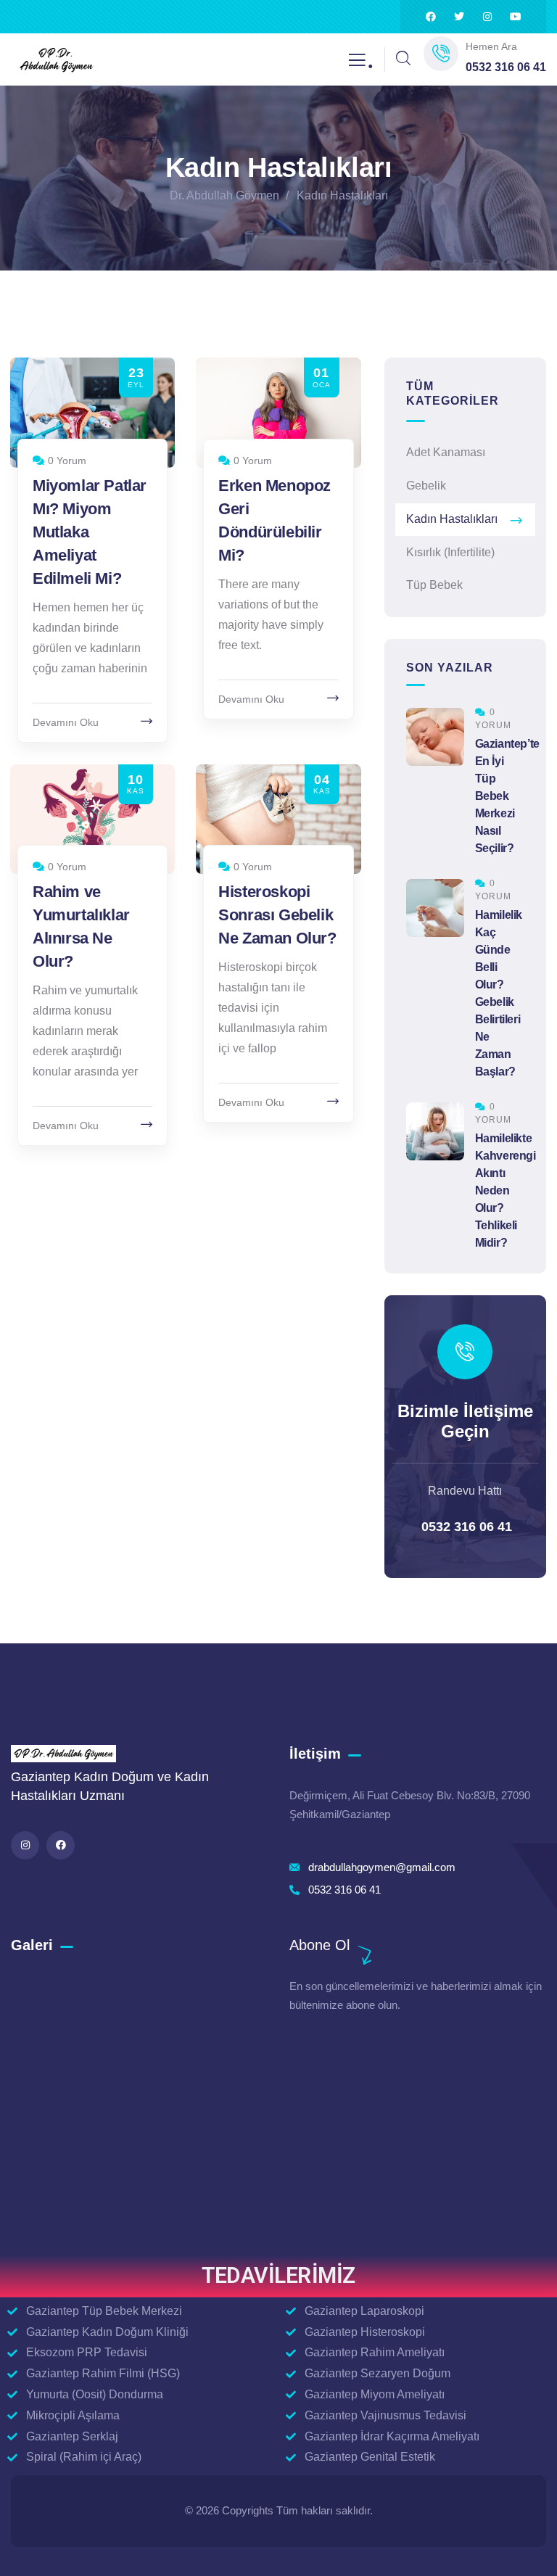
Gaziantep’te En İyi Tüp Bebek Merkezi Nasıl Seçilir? (507, 796)
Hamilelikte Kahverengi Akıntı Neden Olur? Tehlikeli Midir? (506, 1190)
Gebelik (426, 486)
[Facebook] (431, 17)
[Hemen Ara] (441, 54)
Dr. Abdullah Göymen (224, 195)
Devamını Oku (66, 722)
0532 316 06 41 (465, 1527)
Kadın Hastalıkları (452, 519)
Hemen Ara (491, 46)
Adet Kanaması (446, 452)
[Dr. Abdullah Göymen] (56, 60)
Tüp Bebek (434, 585)
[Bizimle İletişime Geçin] (465, 1352)
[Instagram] (487, 17)
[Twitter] (459, 17)
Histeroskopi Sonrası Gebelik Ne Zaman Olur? (277, 915)
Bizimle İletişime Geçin (465, 1421)
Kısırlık (450, 552)
